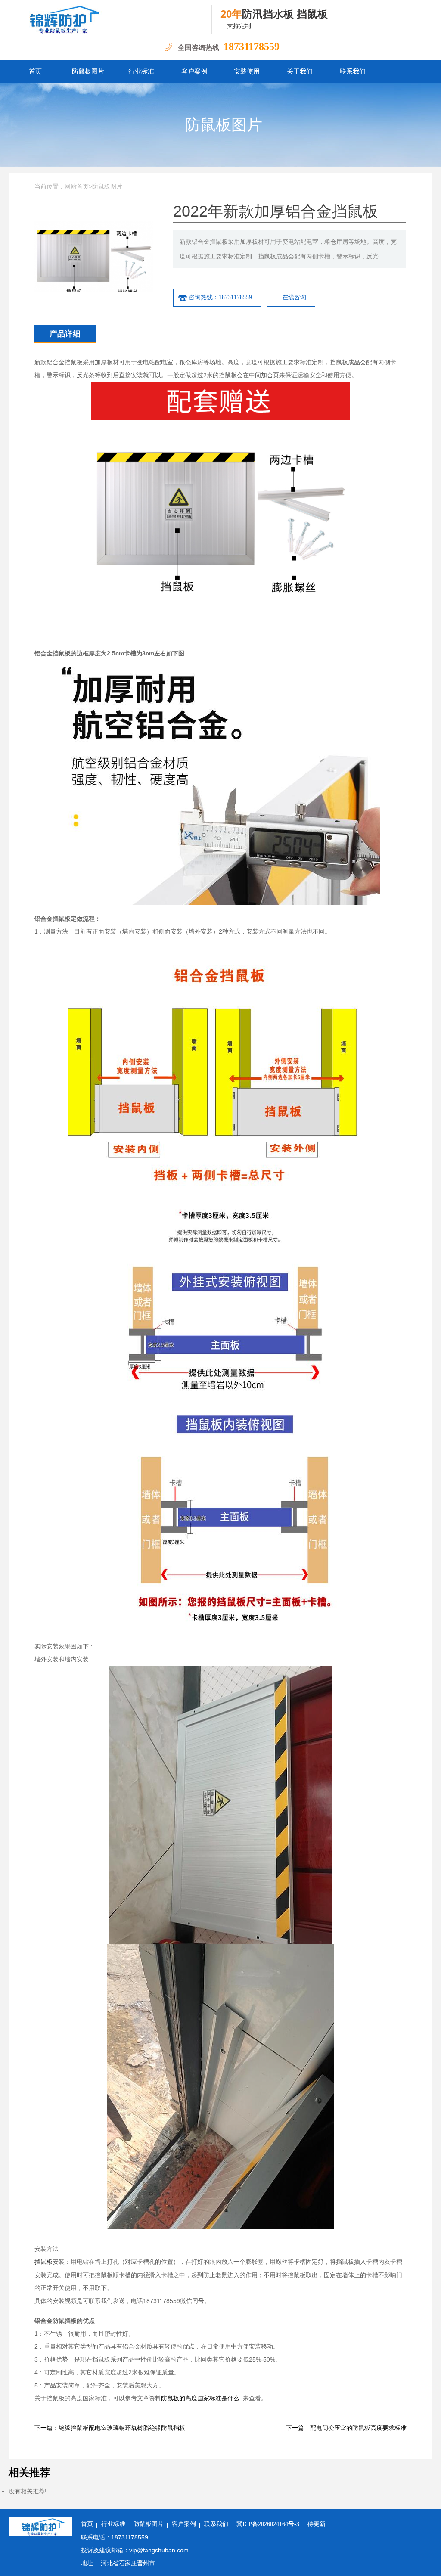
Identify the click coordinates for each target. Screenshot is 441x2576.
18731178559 (252, 47)
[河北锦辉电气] (110, 19)
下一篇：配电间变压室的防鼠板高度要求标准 (346, 2428)
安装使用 (247, 71)
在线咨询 (294, 297)
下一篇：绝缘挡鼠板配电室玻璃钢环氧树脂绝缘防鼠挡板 (110, 2428)
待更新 (317, 2524)
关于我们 (300, 71)
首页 (35, 71)
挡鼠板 (43, 2262)
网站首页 (77, 187)
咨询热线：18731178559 (220, 297)
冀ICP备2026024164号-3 (268, 2524)
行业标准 (141, 71)
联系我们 (353, 71)
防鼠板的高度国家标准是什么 (200, 2398)
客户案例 (194, 71)
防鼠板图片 (88, 71)
